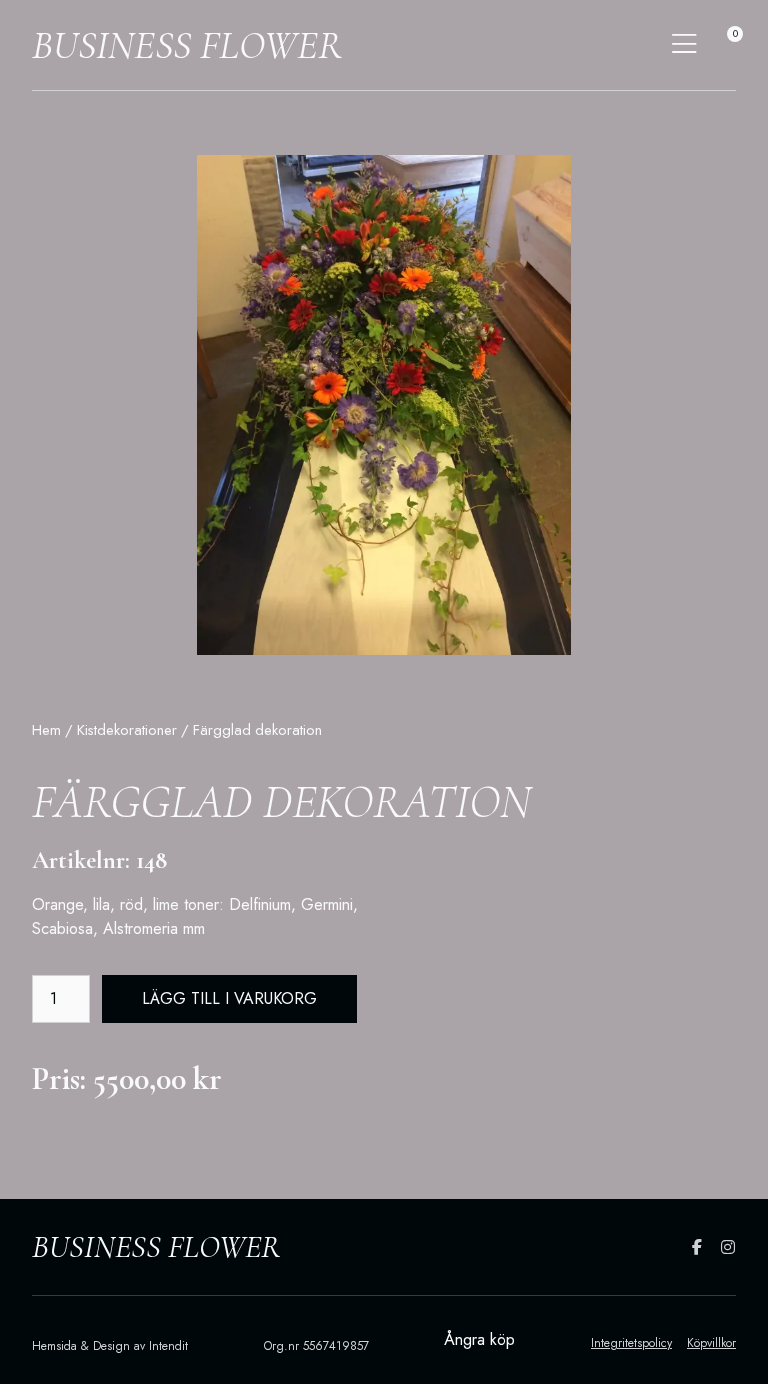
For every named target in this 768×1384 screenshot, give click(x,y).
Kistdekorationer (127, 730)
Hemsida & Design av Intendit (110, 1346)
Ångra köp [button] (479, 1339)
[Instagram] (728, 1247)
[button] (684, 45)
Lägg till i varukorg (229, 998)
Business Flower (187, 45)
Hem (46, 730)
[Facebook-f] (697, 1247)
